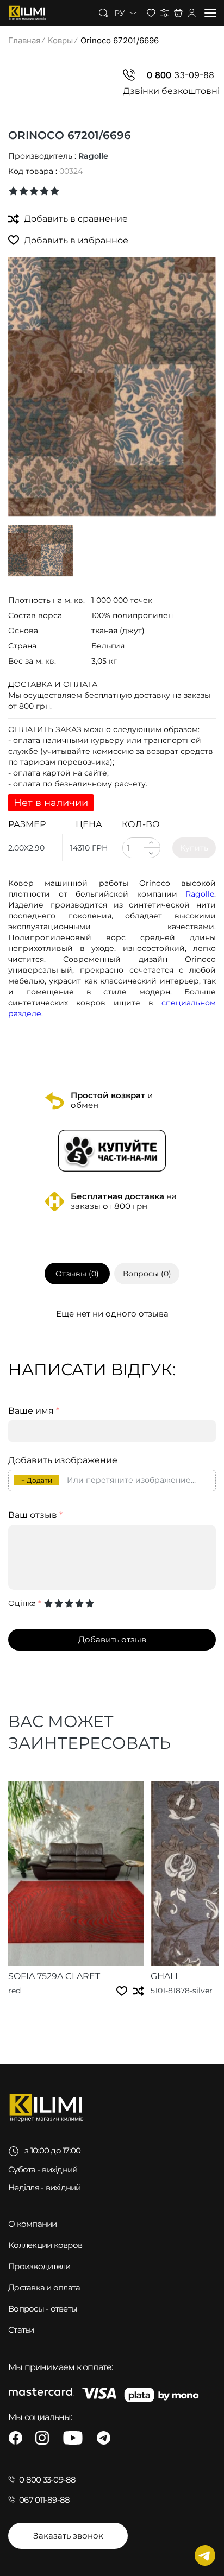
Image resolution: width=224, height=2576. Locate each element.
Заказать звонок (68, 2536)
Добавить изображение (63, 1460)
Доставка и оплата (44, 2287)
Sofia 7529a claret (54, 1976)
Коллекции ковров (45, 2245)
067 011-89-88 (44, 2500)
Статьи (21, 2330)
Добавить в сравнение (75, 219)
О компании (33, 2224)
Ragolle (93, 156)
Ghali (164, 1976)
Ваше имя (34, 1411)
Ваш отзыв (35, 1515)
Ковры (60, 40)
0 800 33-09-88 (48, 2480)
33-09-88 (181, 75)
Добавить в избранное (75, 240)
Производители (39, 2266)
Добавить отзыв (112, 1639)
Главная (24, 40)
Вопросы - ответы (43, 2309)
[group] (112, 387)
